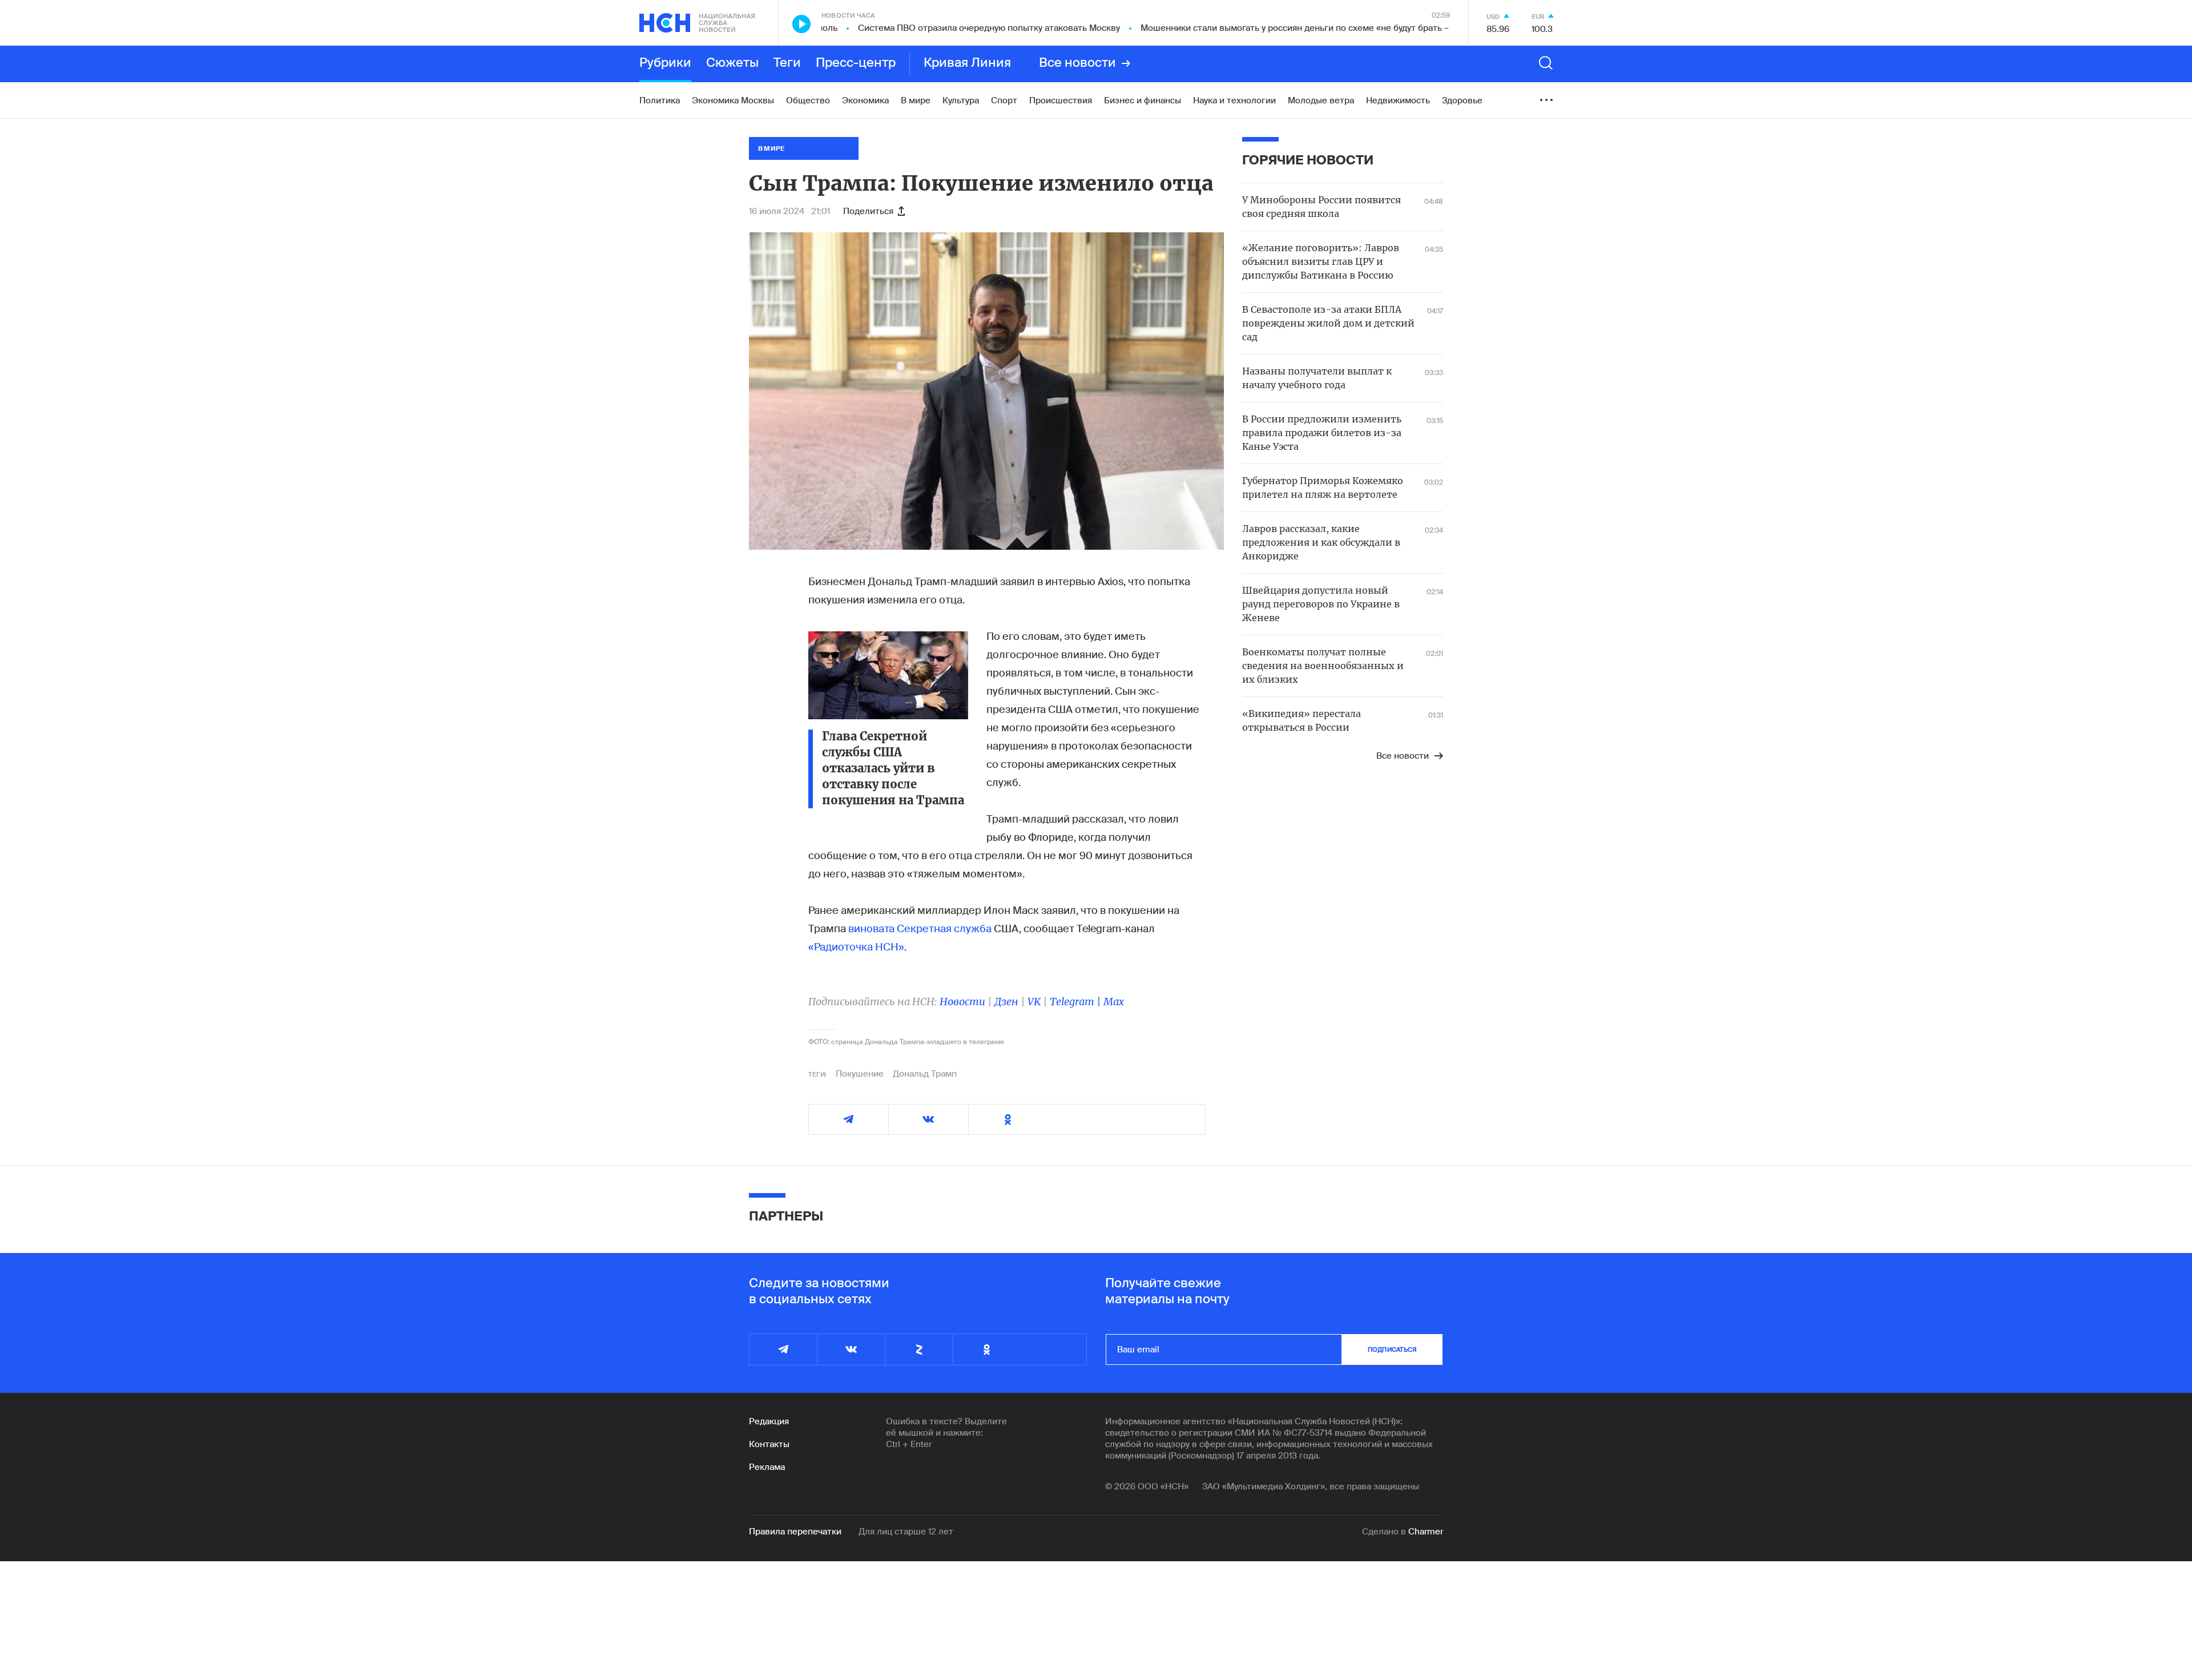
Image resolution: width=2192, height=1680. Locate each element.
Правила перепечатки (795, 1532)
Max (1114, 1002)
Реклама (767, 1467)
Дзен (1006, 1002)
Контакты (769, 1444)
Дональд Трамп (925, 1074)
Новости (962, 1002)
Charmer (1426, 1532)
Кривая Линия (967, 63)
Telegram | (1077, 1002)
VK (1034, 1002)
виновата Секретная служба (920, 929)
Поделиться (868, 211)
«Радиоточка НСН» (856, 947)
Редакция (769, 1421)
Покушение (860, 1074)
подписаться (1392, 1349)
